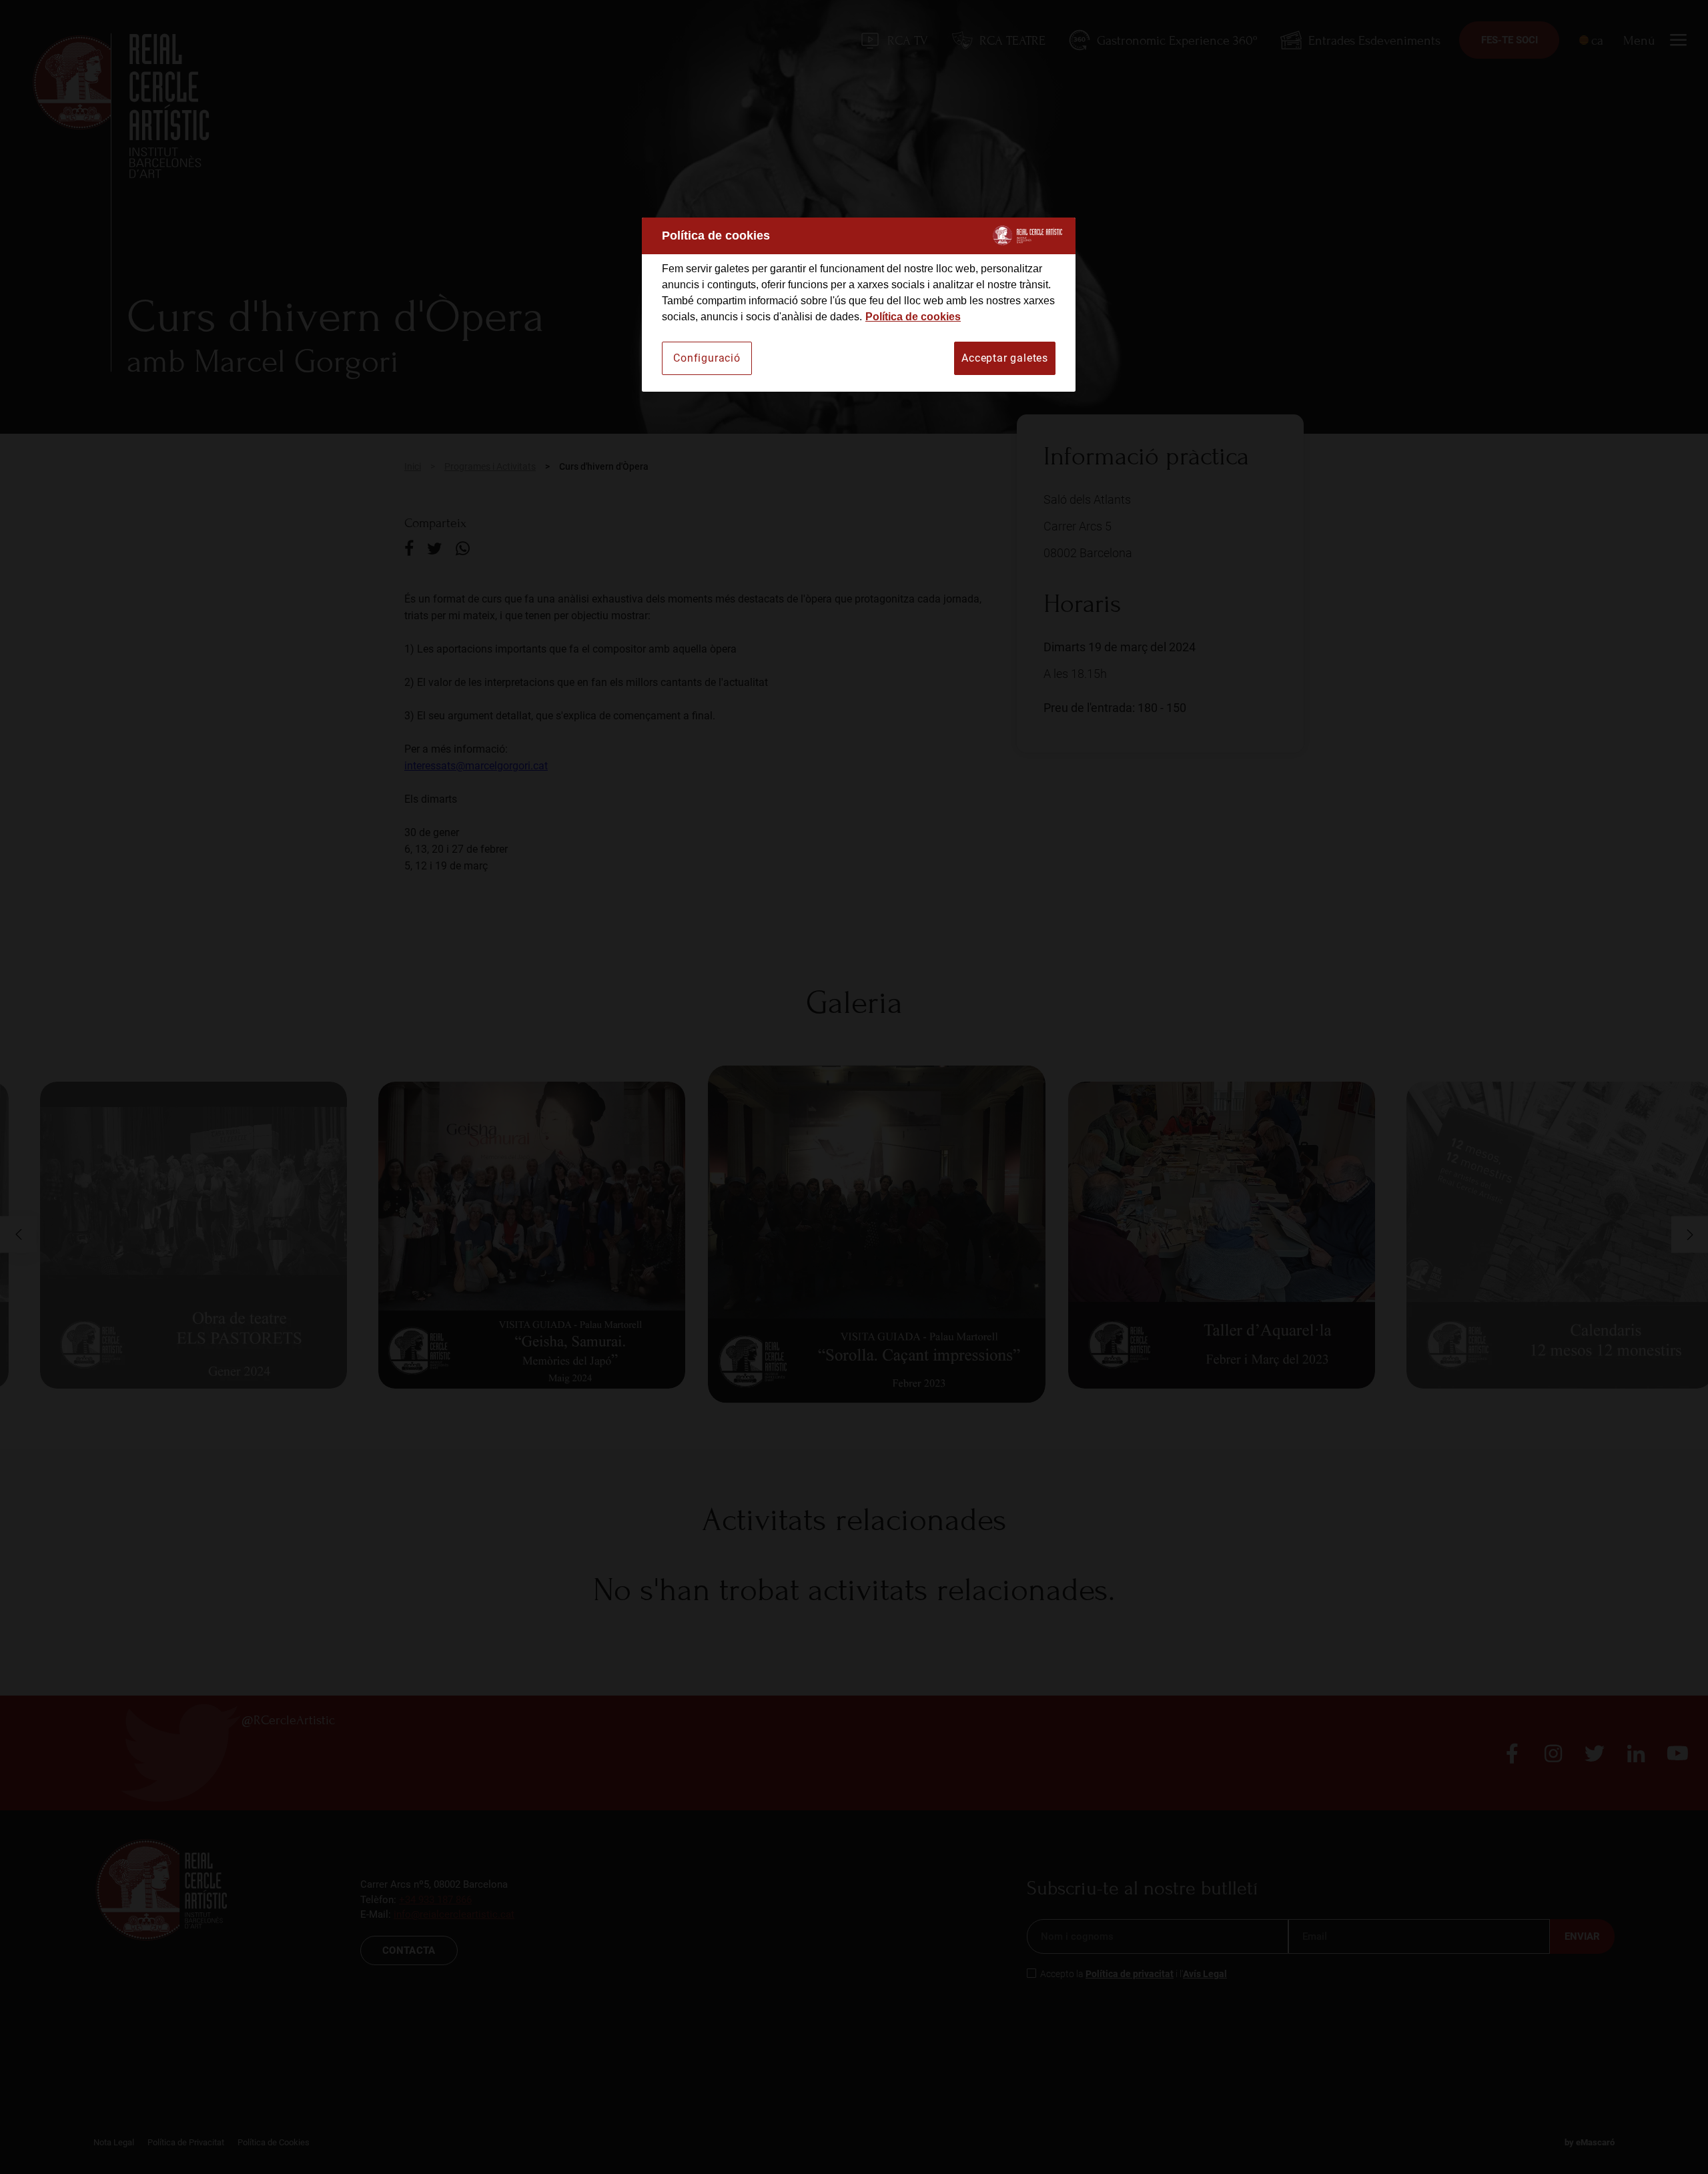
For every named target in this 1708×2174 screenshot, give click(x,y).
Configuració (707, 358)
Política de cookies (913, 317)
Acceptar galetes (1005, 358)
